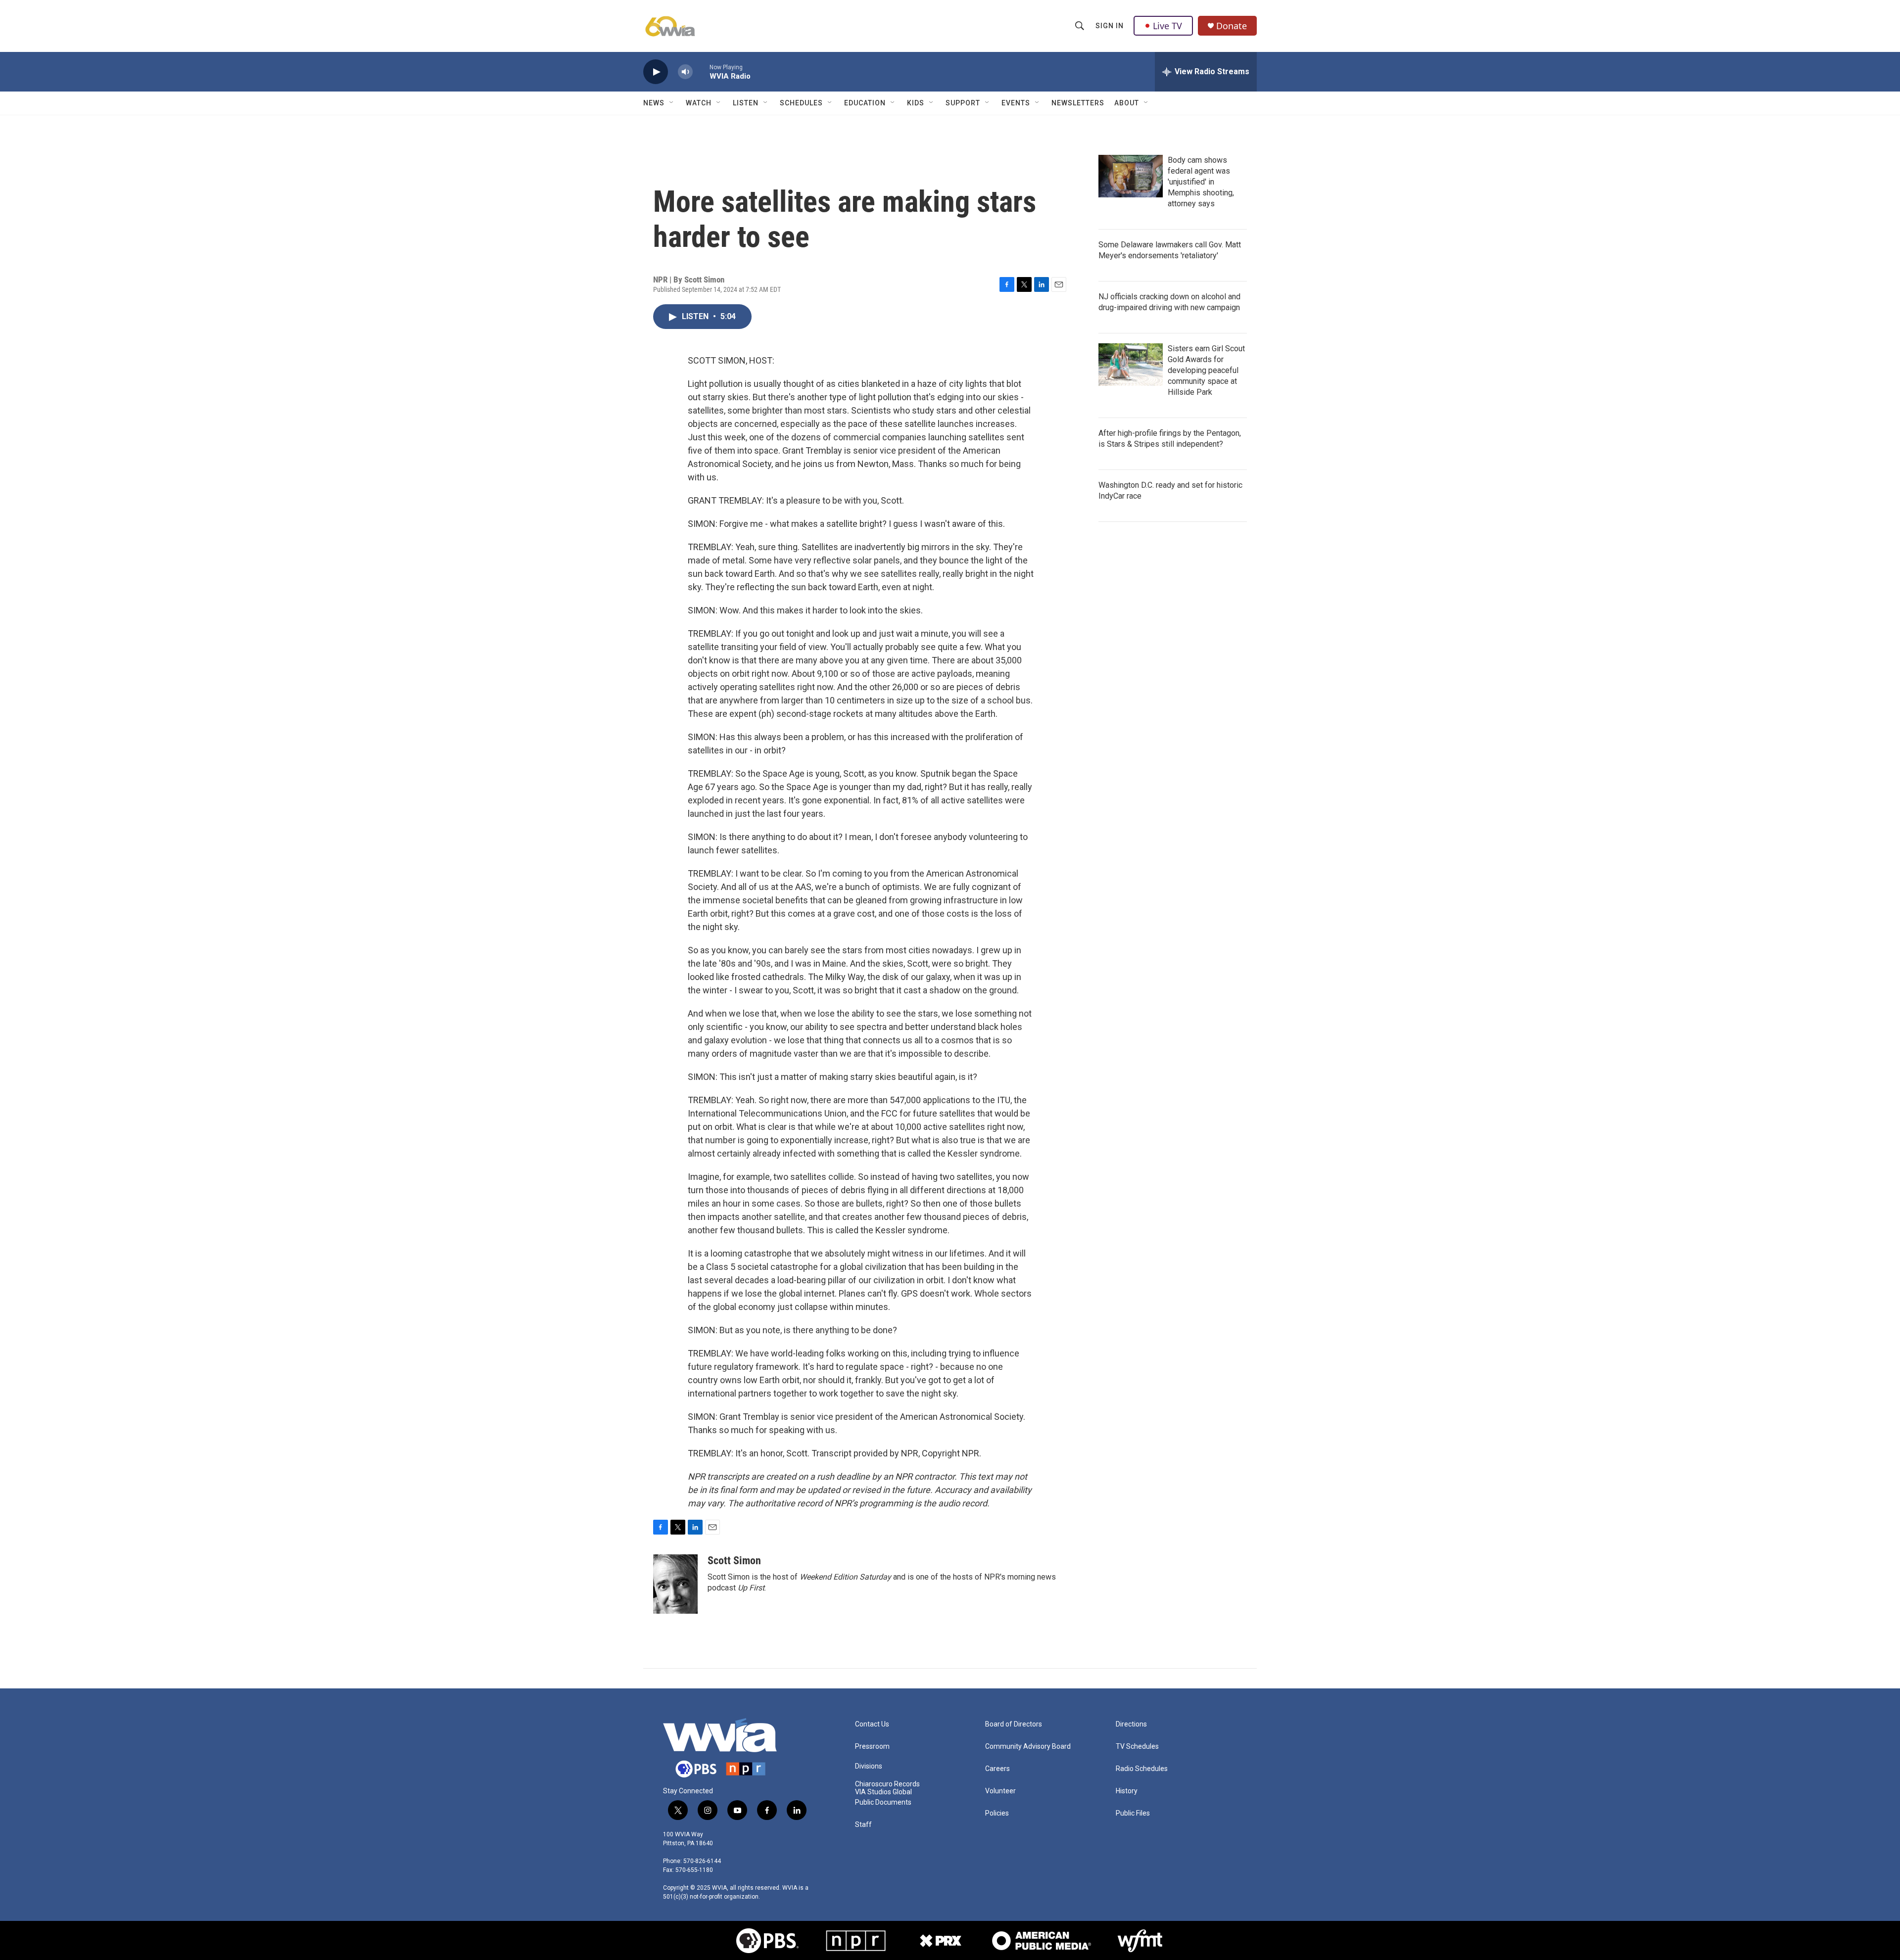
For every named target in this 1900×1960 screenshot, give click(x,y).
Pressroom (872, 1747)
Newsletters (1078, 103)
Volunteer (1000, 1791)
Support (963, 103)
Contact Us (872, 1724)
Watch (699, 103)
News (654, 103)
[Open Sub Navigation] (672, 103)
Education (865, 103)
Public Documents (883, 1802)
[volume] (685, 72)
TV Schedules (1137, 1747)
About (1127, 103)
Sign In (1110, 26)
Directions (1131, 1724)
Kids (916, 103)
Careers (997, 1769)
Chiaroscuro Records (887, 1784)
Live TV (1167, 26)
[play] (656, 72)
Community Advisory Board (1028, 1747)
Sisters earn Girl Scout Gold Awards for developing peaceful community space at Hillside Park (1206, 370)
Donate (1232, 26)
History (1127, 1791)
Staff (863, 1825)
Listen (746, 103)
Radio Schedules (1142, 1769)
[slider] (701, 71)
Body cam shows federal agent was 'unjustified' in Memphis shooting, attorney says (1201, 182)
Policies (997, 1813)
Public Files (1133, 1813)
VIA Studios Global (883, 1792)
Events (1016, 103)
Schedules (801, 103)
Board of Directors (1014, 1724)
